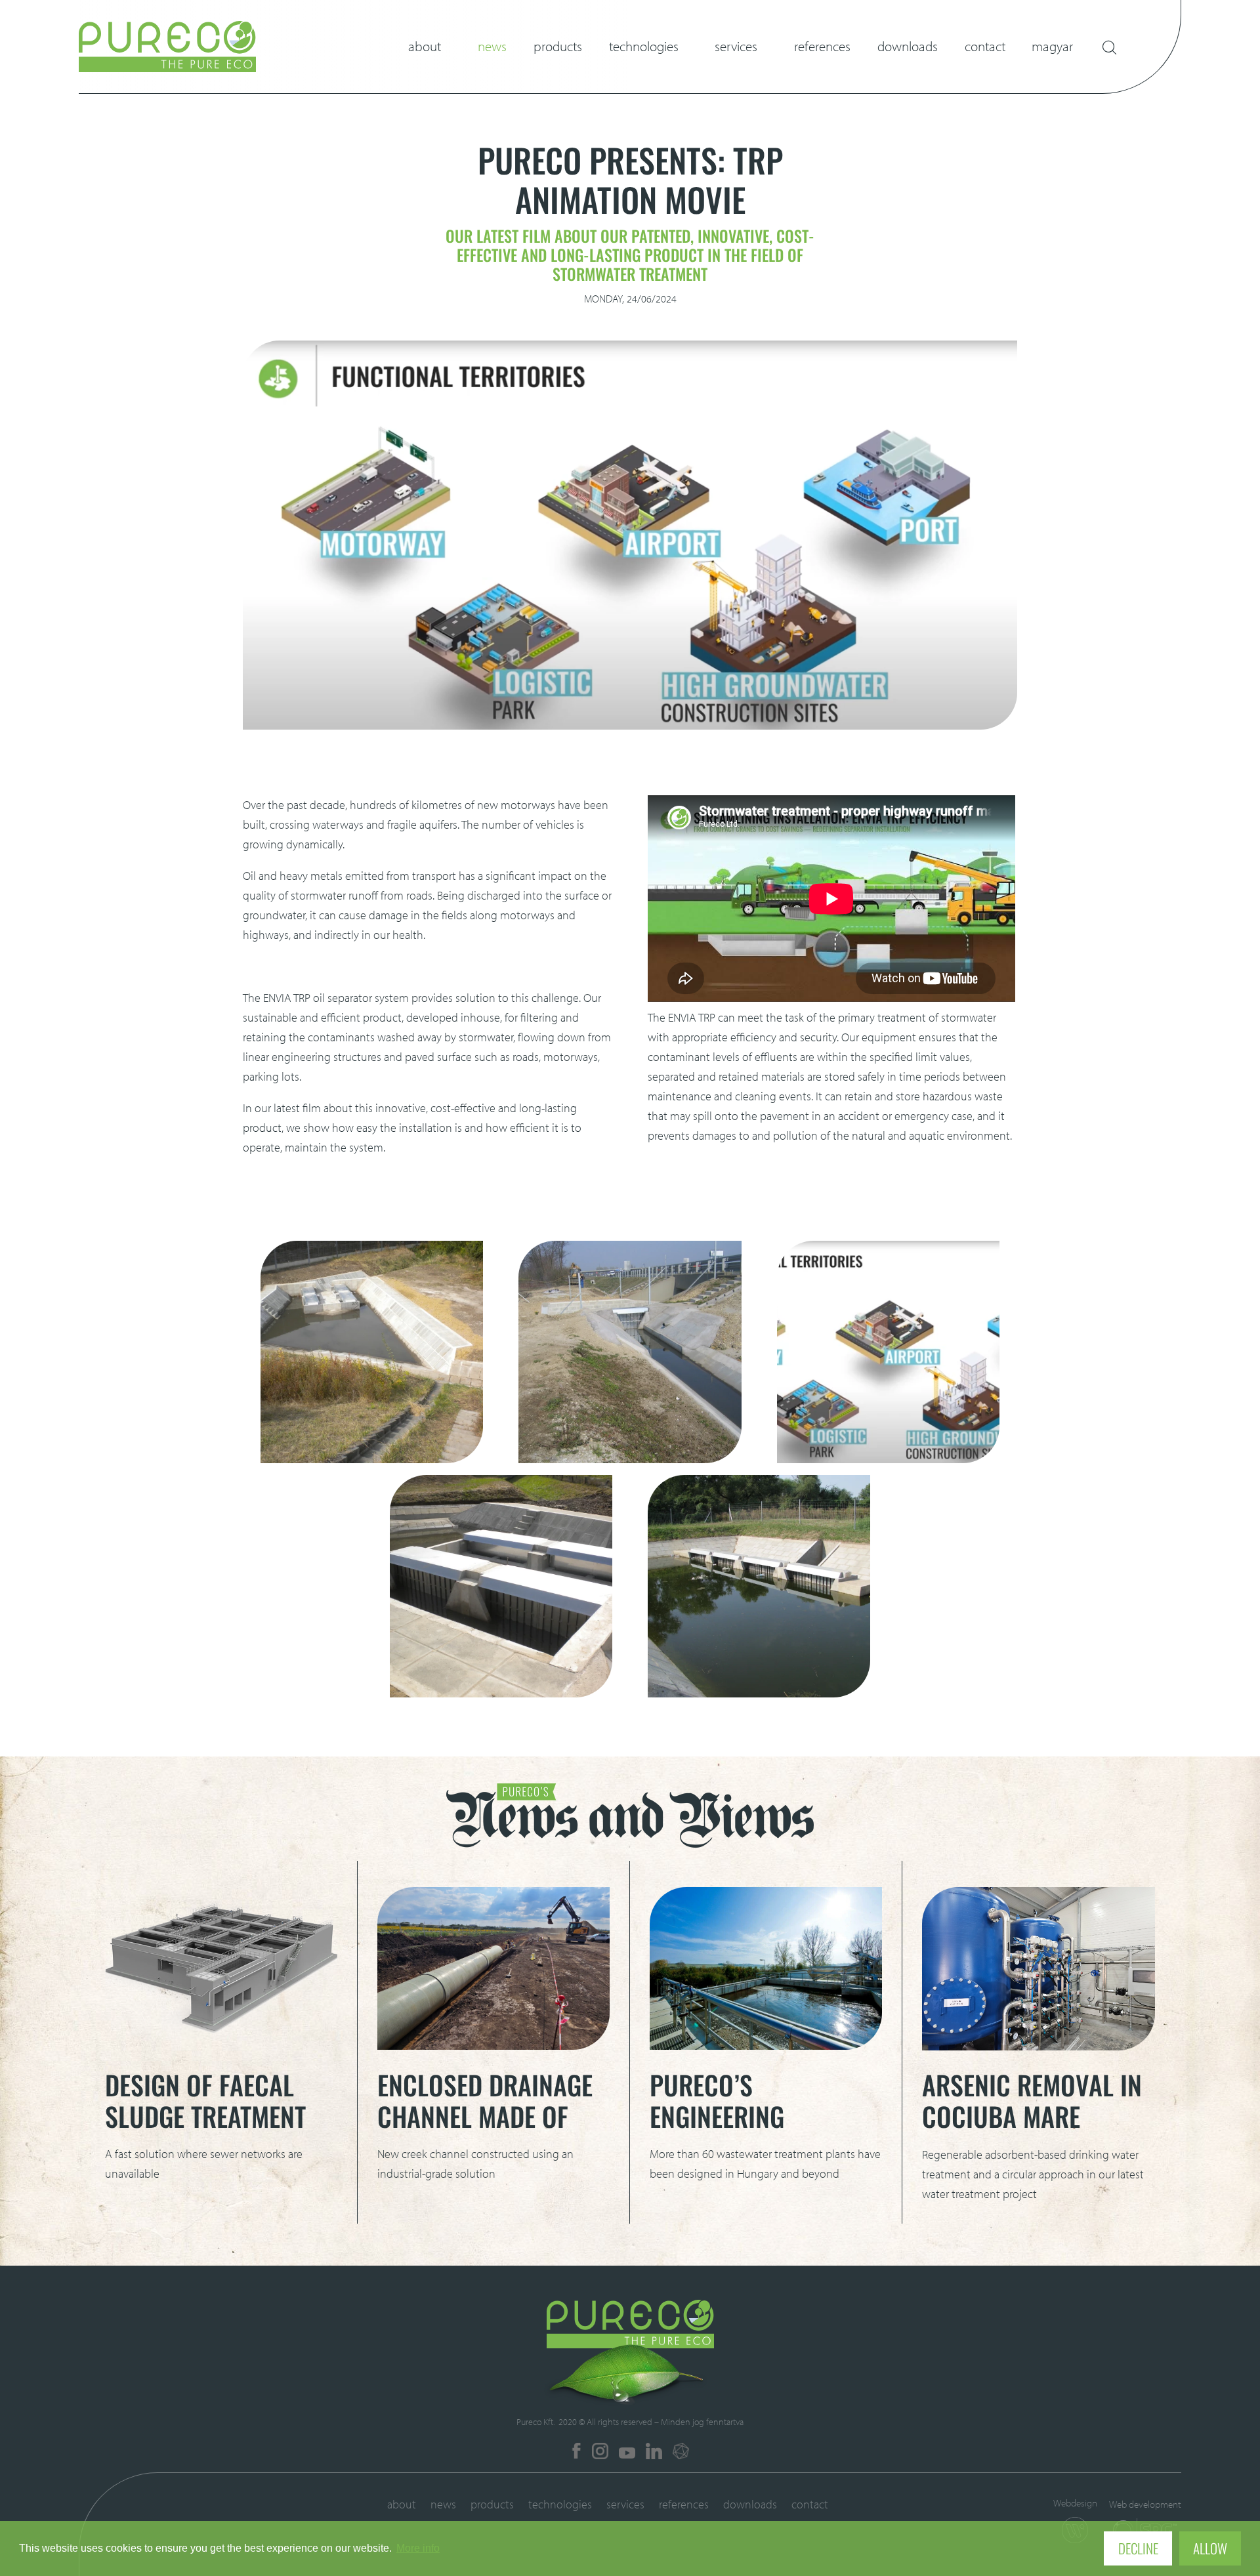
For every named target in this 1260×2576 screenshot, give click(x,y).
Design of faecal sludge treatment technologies (205, 2116)
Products (558, 46)
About (425, 46)
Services (736, 46)
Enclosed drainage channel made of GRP (485, 2116)
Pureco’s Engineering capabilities (718, 2116)
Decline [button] (1138, 2548)
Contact (985, 46)
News (492, 46)
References (822, 46)
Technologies (644, 46)
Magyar (1052, 46)
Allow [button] (1210, 2548)
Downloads (908, 46)
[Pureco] (167, 68)
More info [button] (418, 2548)
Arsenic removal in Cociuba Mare (1032, 2100)
